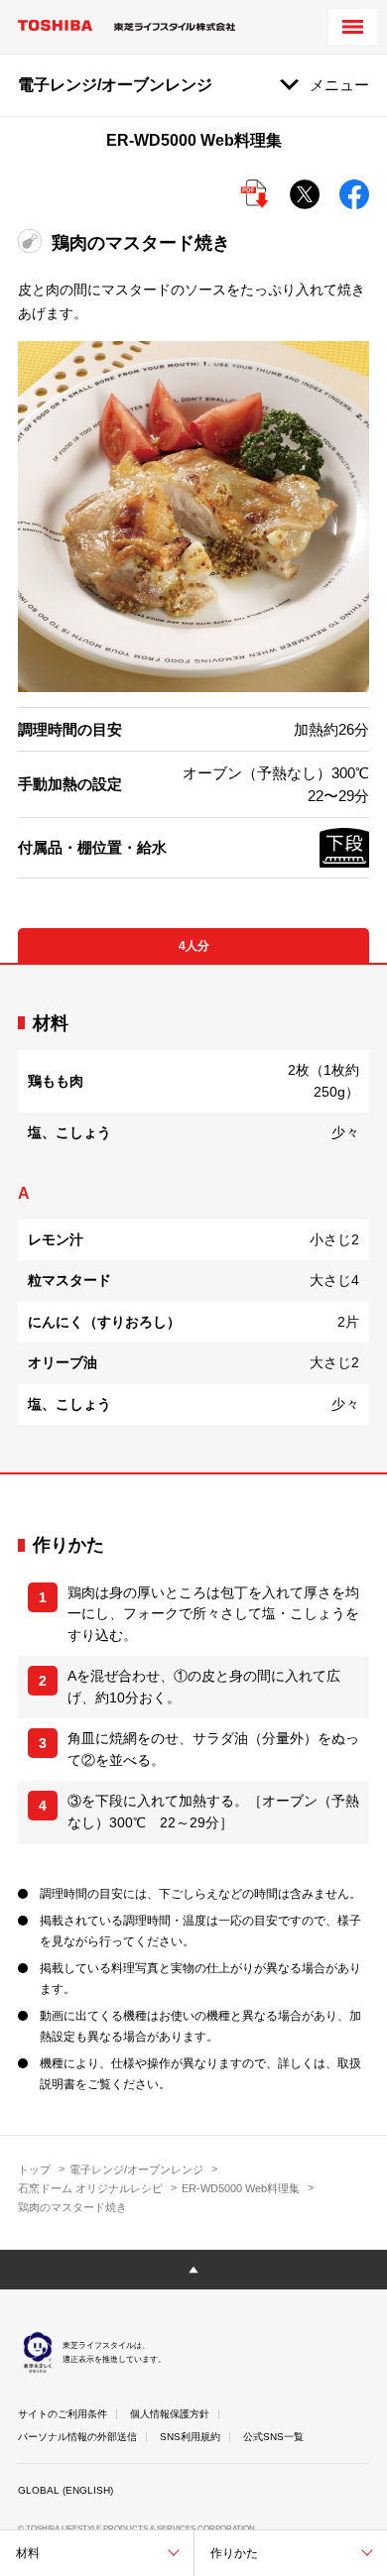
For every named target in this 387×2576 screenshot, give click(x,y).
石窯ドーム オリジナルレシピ (90, 2188)
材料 (28, 2553)
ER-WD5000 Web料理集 (241, 2188)
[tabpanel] (193, 1219)
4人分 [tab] (194, 946)
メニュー (339, 85)
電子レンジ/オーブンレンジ (136, 2169)
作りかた (234, 2553)
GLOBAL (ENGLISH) (65, 2490)
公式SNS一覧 (273, 2437)
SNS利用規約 (190, 2437)
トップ (34, 2169)
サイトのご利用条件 (63, 2414)
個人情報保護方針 (170, 2414)
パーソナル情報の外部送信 (77, 2437)
